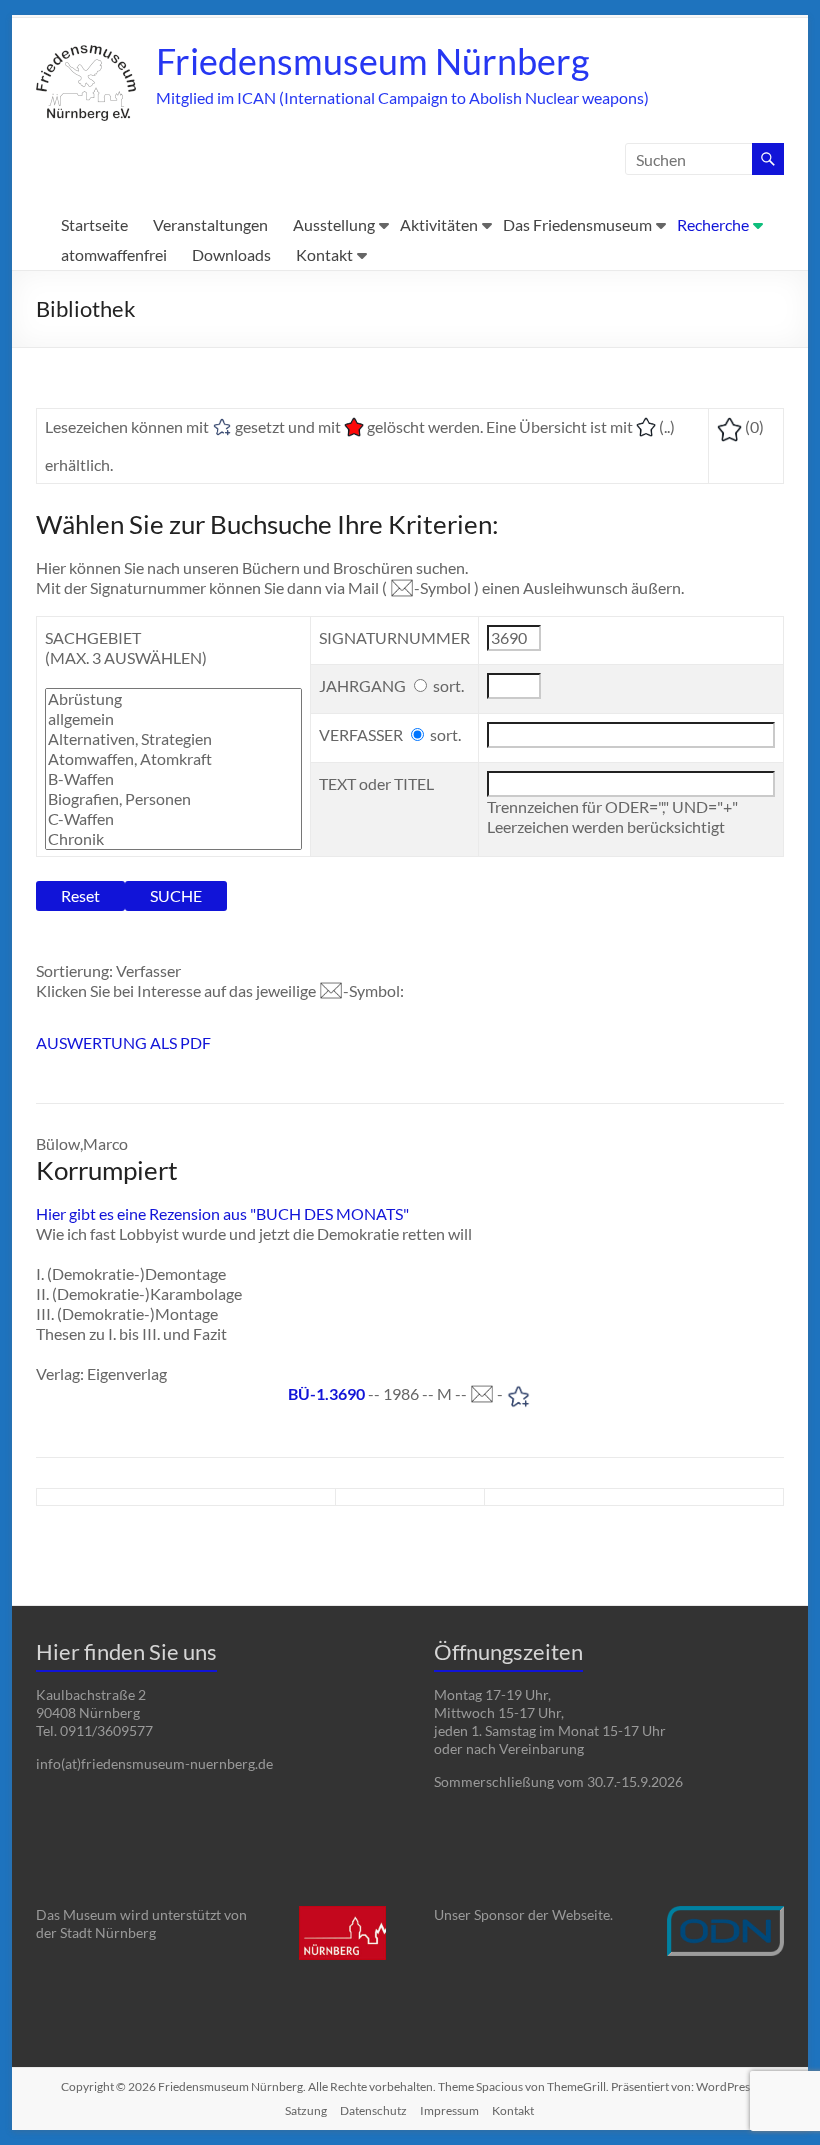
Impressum (449, 2110)
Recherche (713, 224)
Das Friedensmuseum (577, 224)
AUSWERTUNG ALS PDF (123, 1042)
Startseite (94, 224)
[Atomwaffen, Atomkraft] (173, 759)
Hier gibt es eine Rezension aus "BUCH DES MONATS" (222, 1213)
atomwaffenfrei (114, 254)
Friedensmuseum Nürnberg (372, 61)
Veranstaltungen (210, 224)
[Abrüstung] (173, 699)
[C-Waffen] (173, 819)
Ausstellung (334, 224)
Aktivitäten (439, 224)
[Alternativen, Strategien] (173, 739)
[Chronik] (173, 839)
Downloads (231, 254)
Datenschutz (373, 2110)
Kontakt (324, 254)
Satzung (306, 2110)
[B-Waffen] (173, 779)
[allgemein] (173, 719)
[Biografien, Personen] (173, 799)
